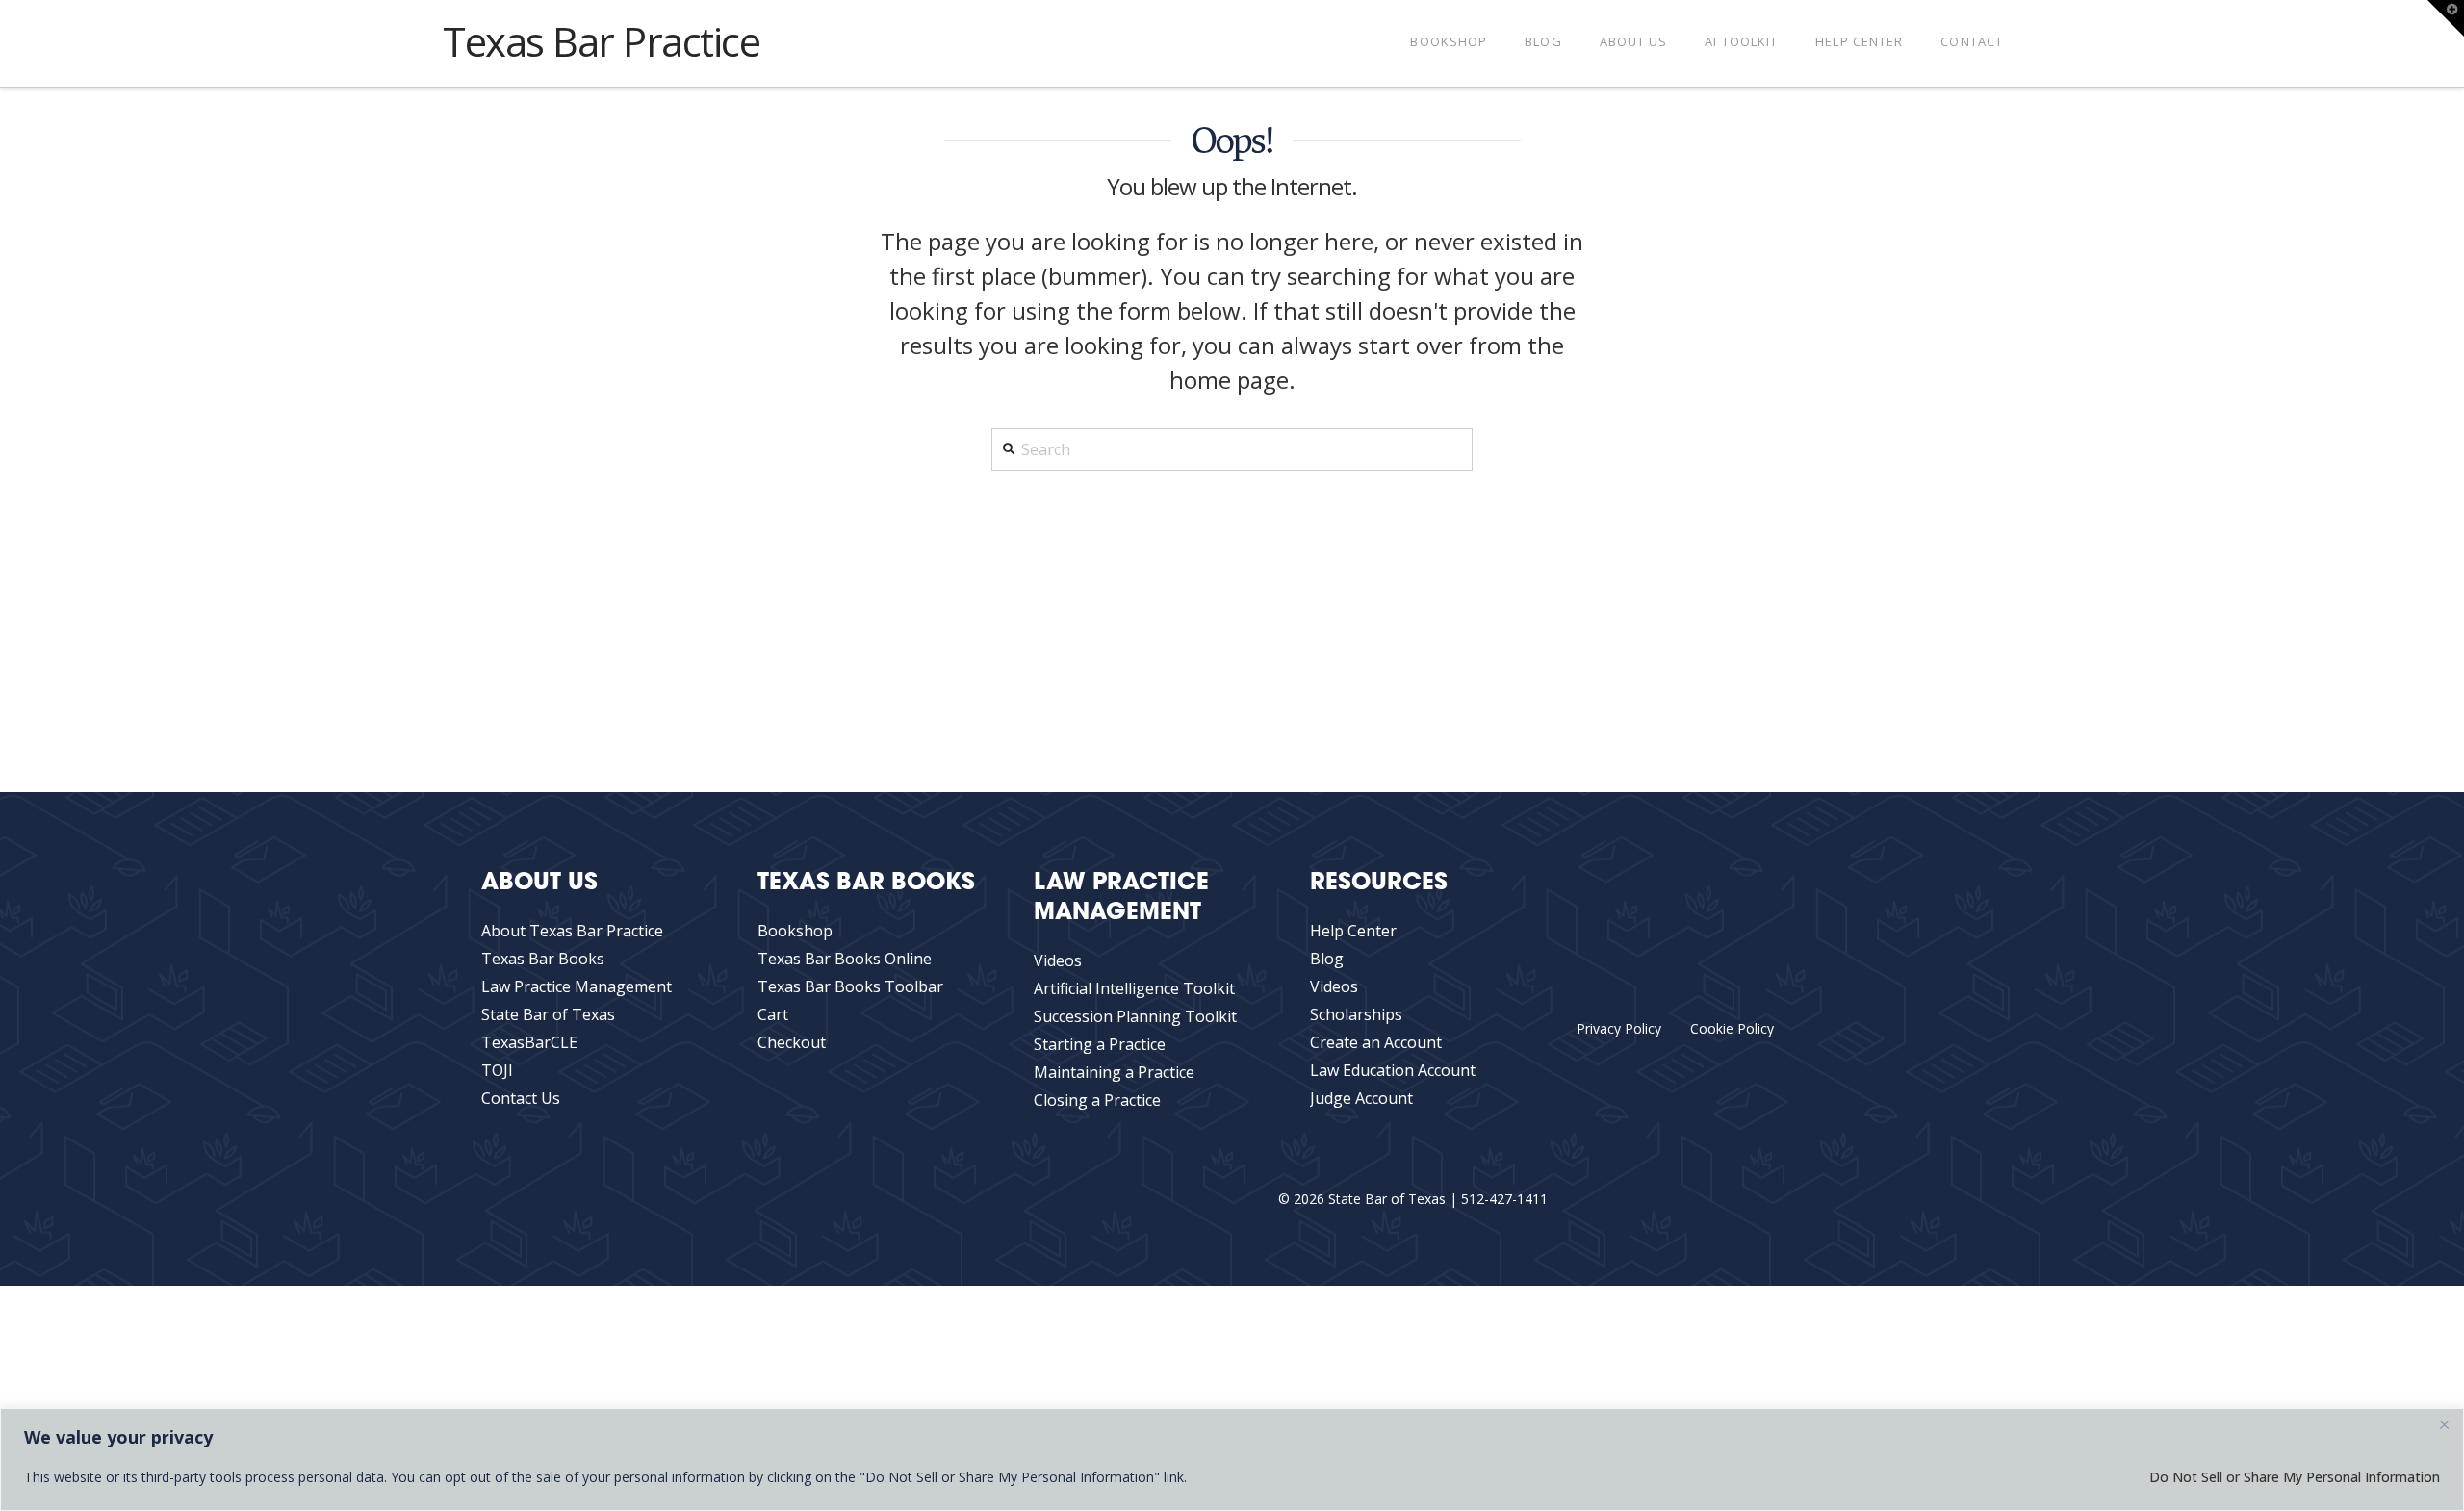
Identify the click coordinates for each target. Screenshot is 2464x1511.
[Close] (2444, 1424)
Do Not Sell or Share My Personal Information (2295, 1477)
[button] (2446, 18)
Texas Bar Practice (602, 41)
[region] (1232, 1460)
